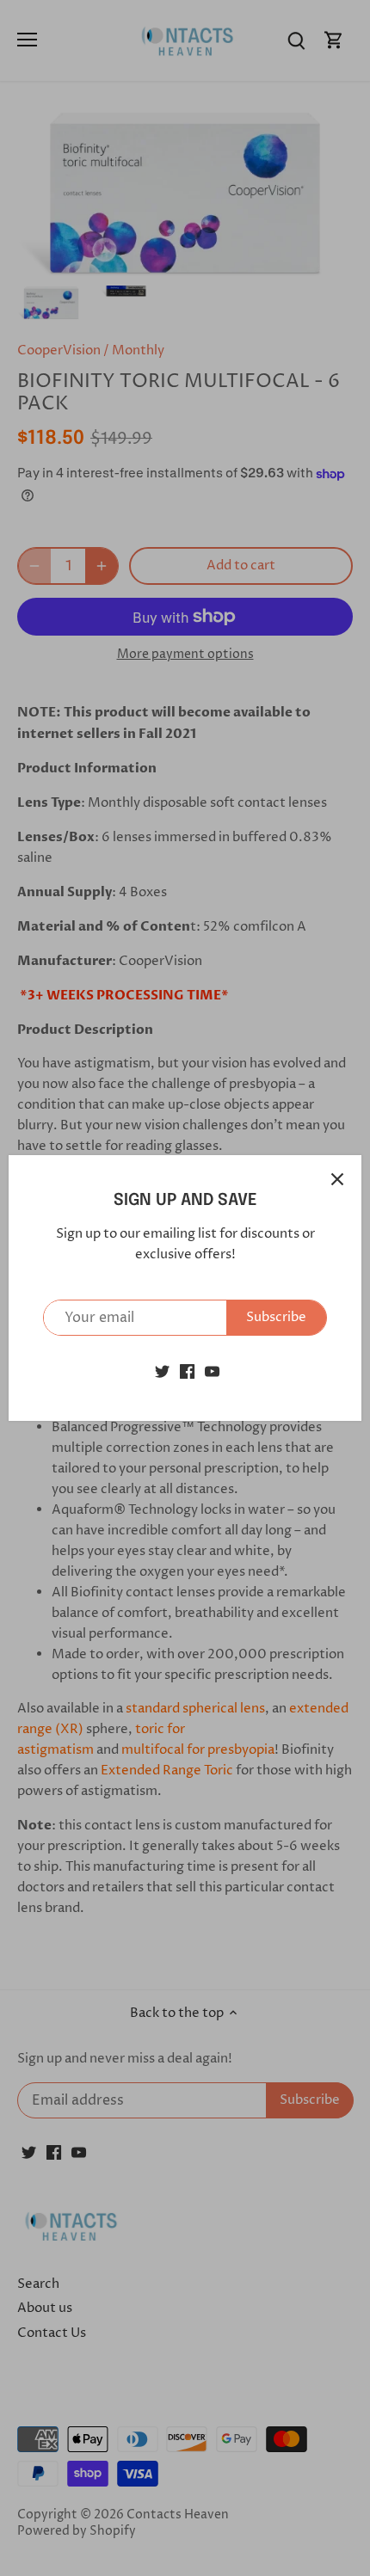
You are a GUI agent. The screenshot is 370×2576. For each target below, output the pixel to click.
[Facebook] (187, 1371)
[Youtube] (212, 1371)
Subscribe (276, 1317)
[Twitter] (162, 1371)
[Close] (337, 1179)
